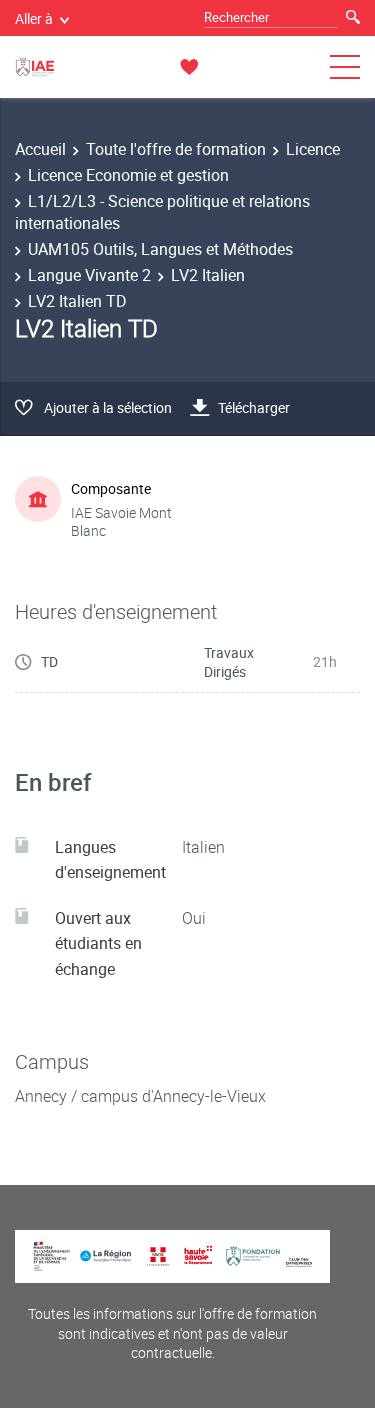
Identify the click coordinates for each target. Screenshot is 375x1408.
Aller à (34, 18)
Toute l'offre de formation (176, 149)
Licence (313, 149)
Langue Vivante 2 (89, 275)
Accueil (40, 149)
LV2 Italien (208, 275)
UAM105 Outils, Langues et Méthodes (160, 249)
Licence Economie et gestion (128, 175)
